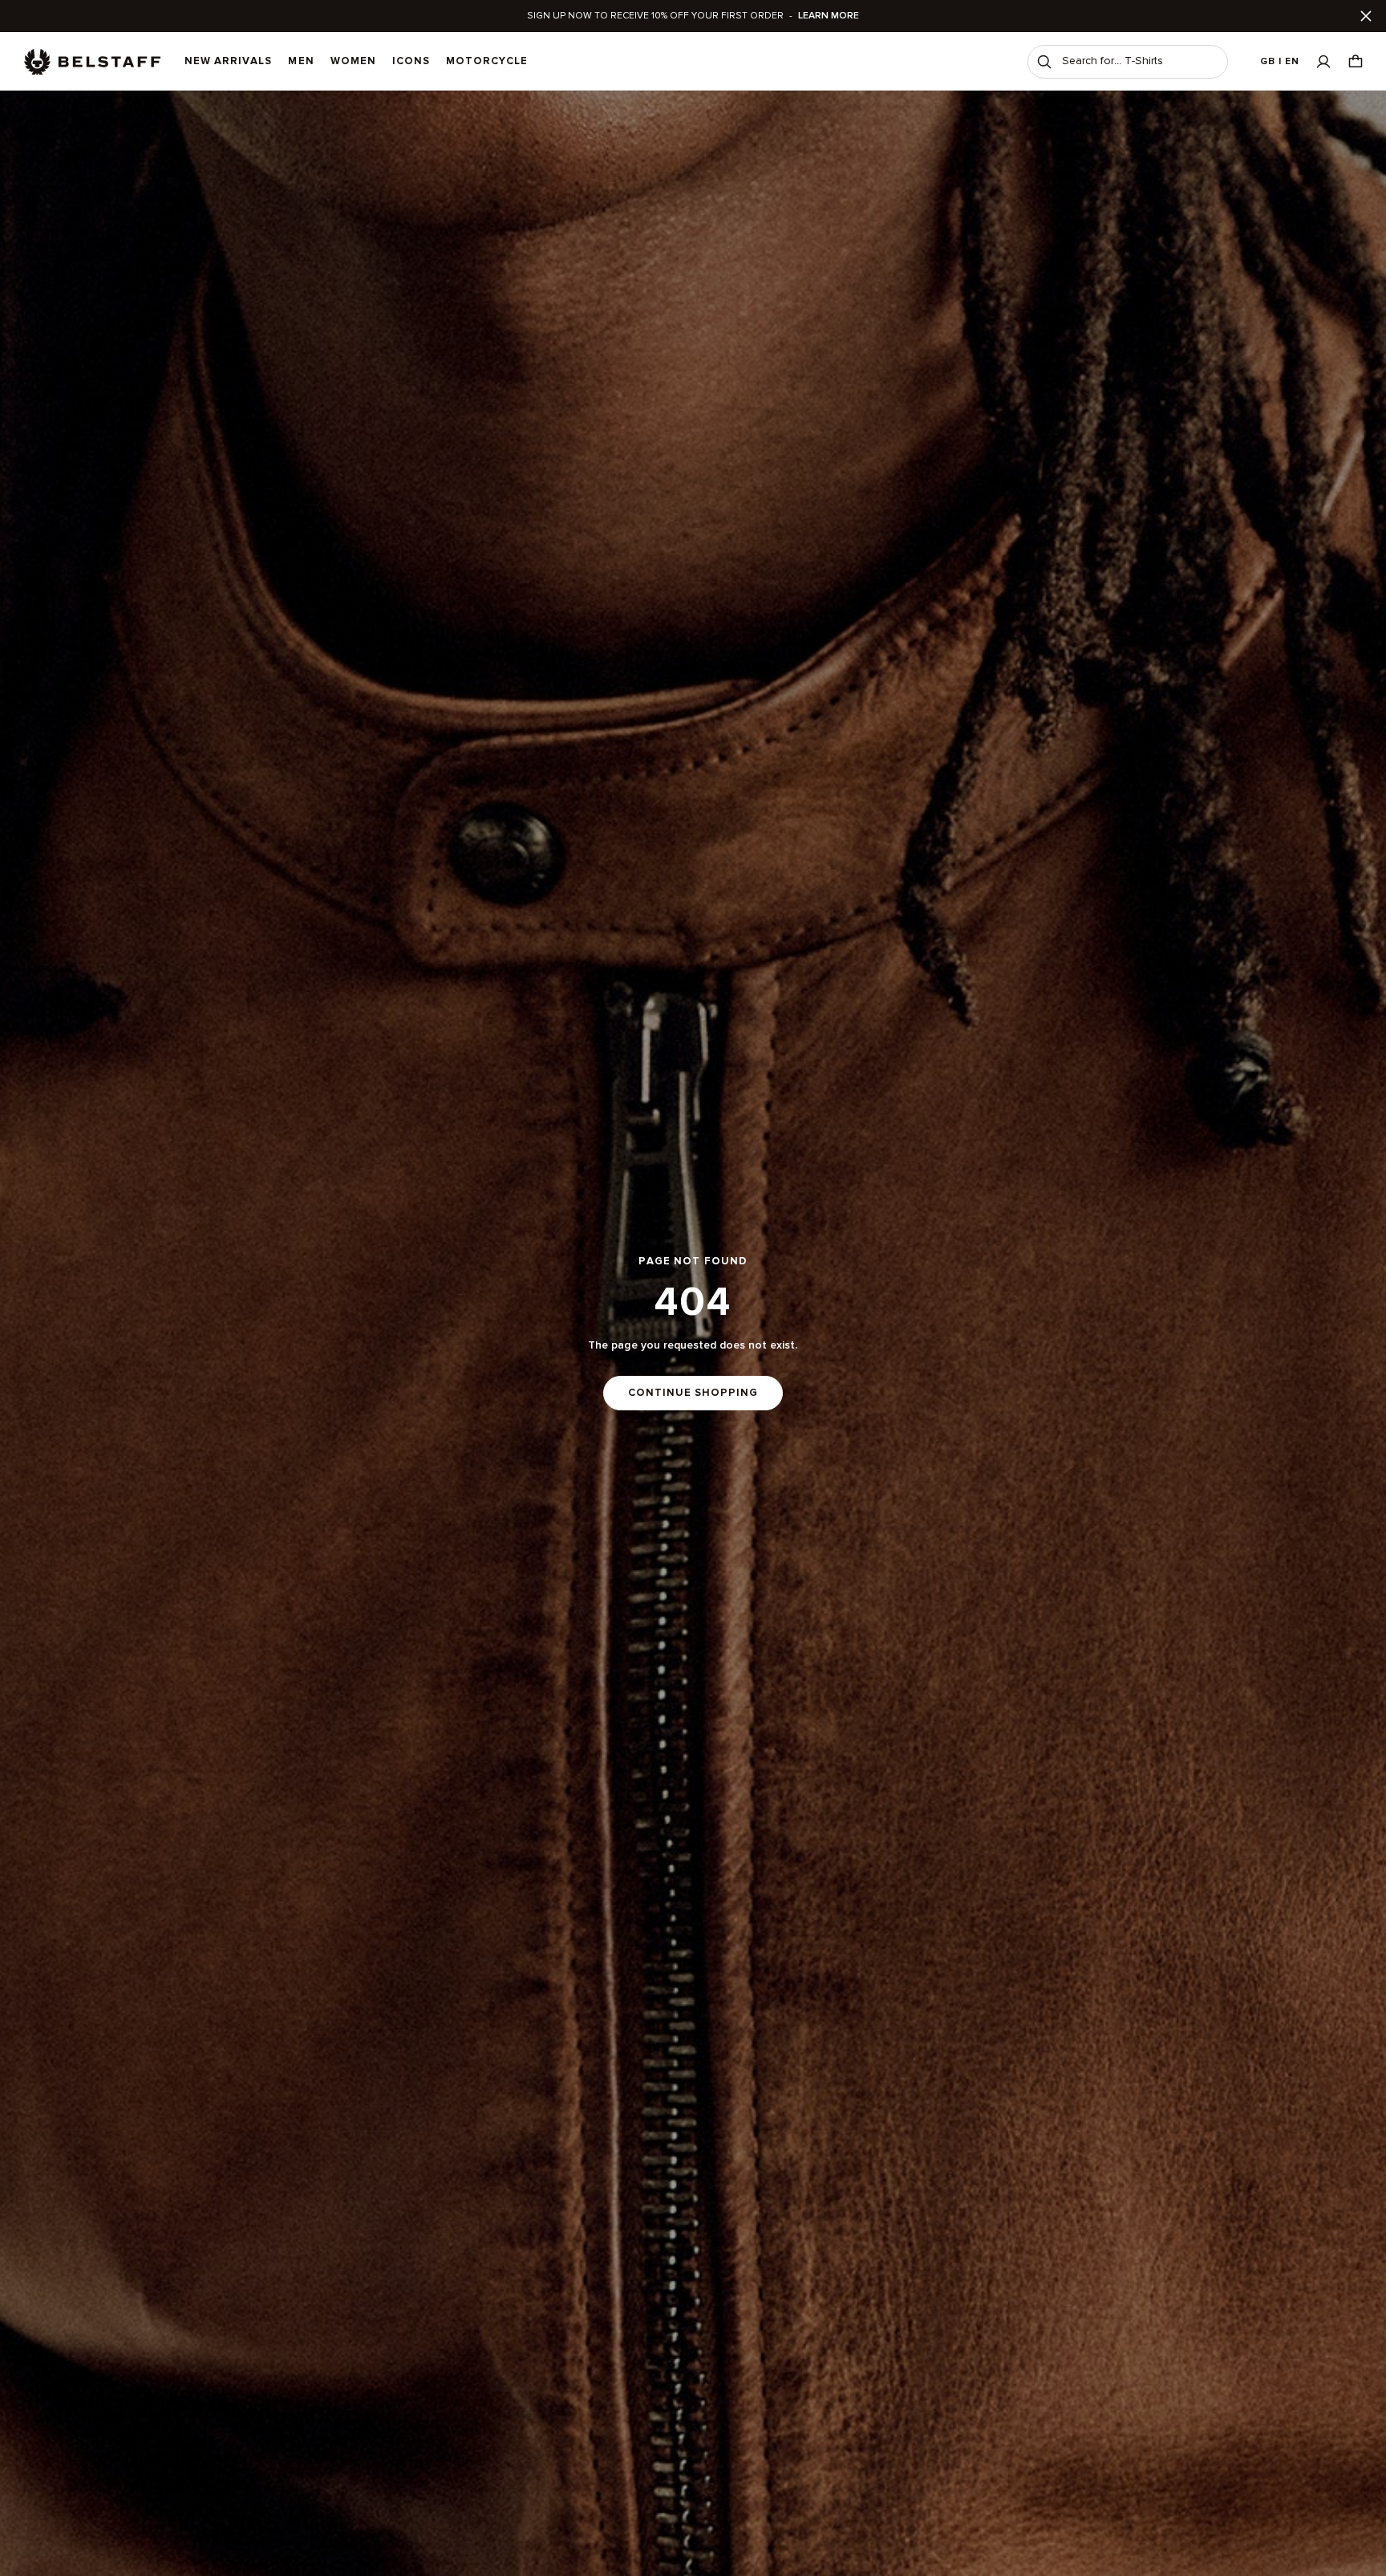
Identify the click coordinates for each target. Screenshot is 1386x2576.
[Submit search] (1044, 62)
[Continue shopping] (693, 1333)
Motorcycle (487, 61)
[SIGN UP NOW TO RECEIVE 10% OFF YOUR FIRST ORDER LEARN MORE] (693, 16)
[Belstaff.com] (92, 62)
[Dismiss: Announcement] (1366, 16)
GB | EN (1280, 61)
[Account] (1323, 61)
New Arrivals (228, 61)
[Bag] (1356, 61)
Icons (411, 61)
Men (301, 61)
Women (353, 61)
